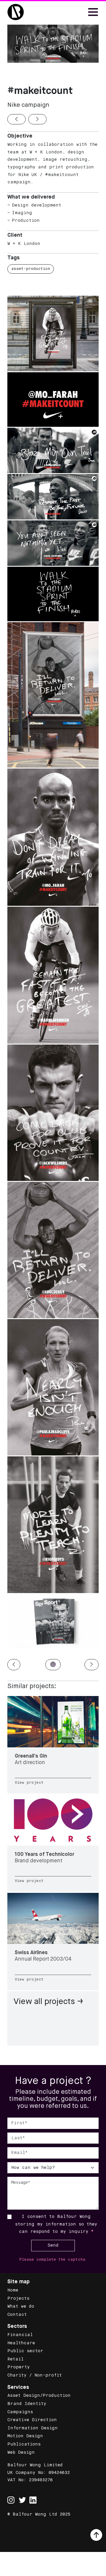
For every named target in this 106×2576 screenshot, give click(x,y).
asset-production (31, 269)
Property (19, 2367)
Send (53, 2245)
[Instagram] (11, 2497)
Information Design (33, 2428)
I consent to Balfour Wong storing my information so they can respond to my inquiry (56, 2224)
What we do (21, 2306)
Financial (20, 2335)
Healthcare (21, 2343)
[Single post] (53, 1745)
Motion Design (25, 2436)
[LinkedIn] (33, 2500)
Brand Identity (27, 2404)
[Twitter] (22, 2500)
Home (13, 2290)
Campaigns (20, 2412)
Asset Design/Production (39, 2396)
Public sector (25, 2351)
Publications (24, 2444)
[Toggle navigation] (93, 12)
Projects (18, 2299)
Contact (17, 2315)
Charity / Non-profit (35, 2375)
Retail (15, 2359)
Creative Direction (32, 2420)
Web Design (21, 2453)
